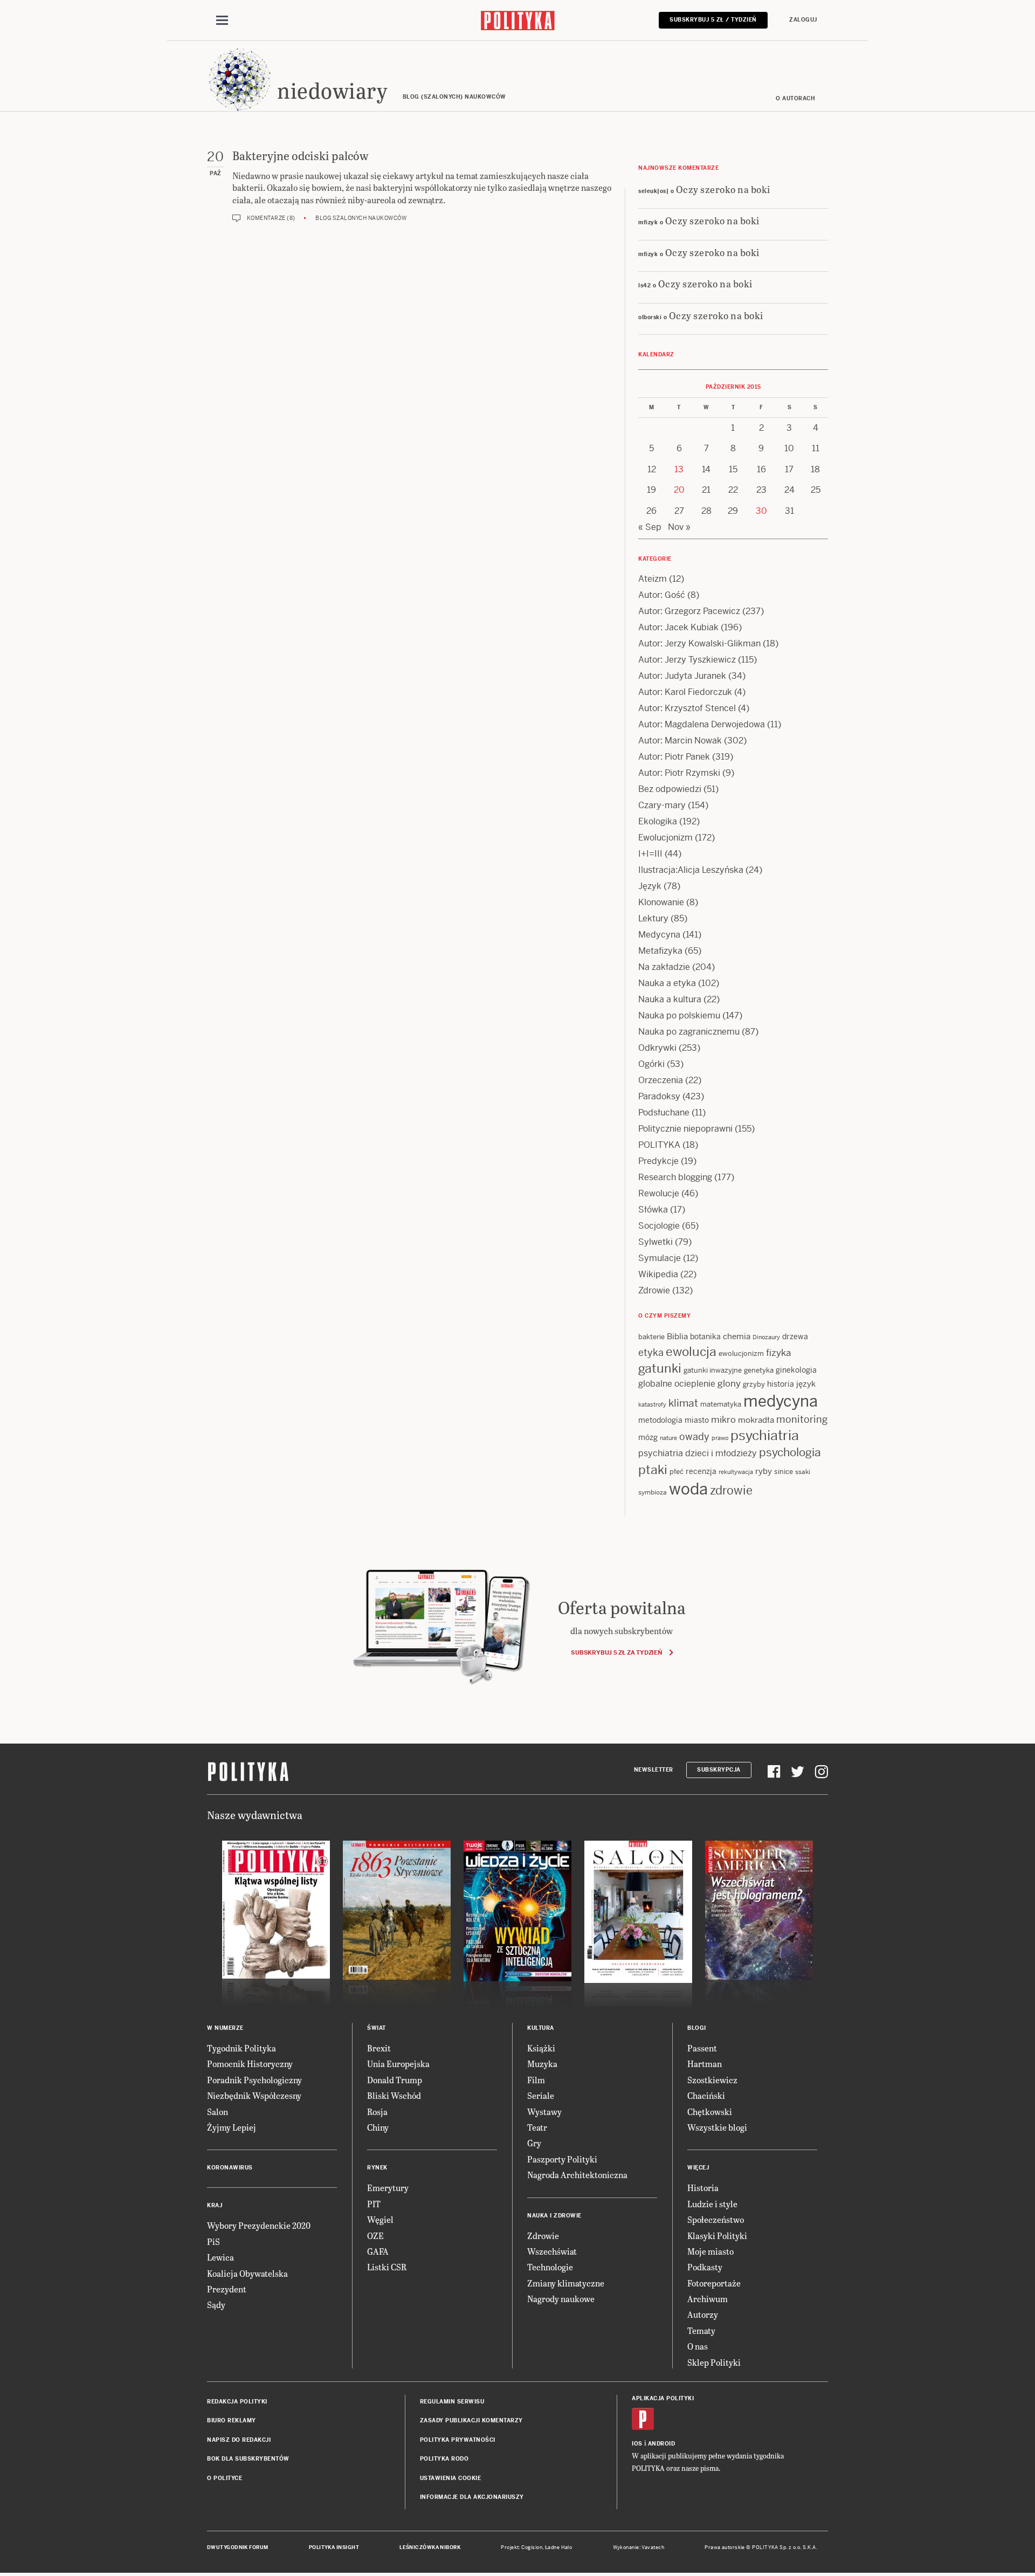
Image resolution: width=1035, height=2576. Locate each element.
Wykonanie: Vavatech (639, 2547)
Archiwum (708, 2299)
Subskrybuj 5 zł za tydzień (616, 1652)
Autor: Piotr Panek (674, 757)
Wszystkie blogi (717, 2127)
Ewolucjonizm (665, 838)
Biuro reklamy (232, 2420)
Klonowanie (661, 902)
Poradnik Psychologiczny (254, 2080)
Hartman (705, 2064)
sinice (784, 1472)
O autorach (795, 98)
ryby (764, 1471)
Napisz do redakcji (239, 2440)
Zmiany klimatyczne (566, 2283)
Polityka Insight (334, 2547)
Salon (218, 2112)
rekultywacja (736, 1472)
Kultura (541, 2028)
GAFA (378, 2251)
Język (650, 886)
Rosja (377, 2112)
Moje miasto (710, 2251)
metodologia (660, 1420)
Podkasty (705, 2267)
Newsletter (654, 1770)
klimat (683, 1403)
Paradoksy (659, 1096)
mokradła (756, 1420)
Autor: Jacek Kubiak (678, 627)
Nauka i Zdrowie (554, 2216)
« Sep (650, 527)
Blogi (697, 2028)
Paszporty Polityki (562, 2159)
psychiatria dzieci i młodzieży (698, 1453)
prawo (720, 1438)
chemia (737, 1336)
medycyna (781, 1401)
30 (761, 511)
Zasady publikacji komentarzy (471, 2420)
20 (679, 490)
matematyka (721, 1404)
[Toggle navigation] (222, 20)
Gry (534, 2143)
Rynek (377, 2168)
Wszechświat (552, 2251)
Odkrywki (657, 1048)
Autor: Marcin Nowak (680, 741)
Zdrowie (654, 1290)
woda (688, 1489)
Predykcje (658, 1161)
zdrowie (731, 1490)
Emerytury (388, 2188)
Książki (541, 2048)
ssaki (803, 1472)
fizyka (778, 1353)
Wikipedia (658, 1274)
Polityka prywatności (458, 2440)
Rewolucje (659, 1193)
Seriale (541, 2095)
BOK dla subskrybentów (248, 2459)
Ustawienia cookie (451, 2478)
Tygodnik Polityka (241, 2048)
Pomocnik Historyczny (250, 2064)
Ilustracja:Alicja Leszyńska (691, 870)
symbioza (653, 1492)
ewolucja (691, 1352)
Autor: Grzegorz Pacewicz (689, 611)
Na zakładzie (664, 967)
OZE (375, 2236)
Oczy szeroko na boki (723, 189)
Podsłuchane (664, 1113)
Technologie (550, 2267)
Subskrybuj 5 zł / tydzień (713, 20)
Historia (703, 2188)
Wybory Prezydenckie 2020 (259, 2225)
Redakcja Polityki (237, 2402)
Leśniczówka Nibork (430, 2547)
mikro (723, 1420)
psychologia (790, 1452)
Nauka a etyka (667, 983)
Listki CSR (387, 2267)
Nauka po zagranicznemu (689, 1032)
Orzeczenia (661, 1080)
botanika (705, 1337)
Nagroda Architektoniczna (577, 2175)
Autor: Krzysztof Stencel (687, 708)
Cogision (532, 2547)
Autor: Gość (662, 595)
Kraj (215, 2205)
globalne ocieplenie (677, 1384)
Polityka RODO (444, 2459)
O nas (698, 2346)
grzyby (754, 1384)
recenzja (701, 1471)
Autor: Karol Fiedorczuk (685, 692)
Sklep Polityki (714, 2362)
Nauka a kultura (670, 999)
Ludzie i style (712, 2204)
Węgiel (380, 2219)
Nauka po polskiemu (679, 1015)
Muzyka (542, 2064)
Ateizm (653, 579)
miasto (697, 1420)
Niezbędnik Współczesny (254, 2095)
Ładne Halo (559, 2547)
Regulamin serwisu (452, 2402)
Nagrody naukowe (561, 2299)
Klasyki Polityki (717, 2236)
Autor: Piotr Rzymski (679, 773)
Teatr (537, 2127)
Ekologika (658, 821)
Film (536, 2080)
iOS (637, 2444)
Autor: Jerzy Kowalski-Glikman (699, 643)
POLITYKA (659, 1145)
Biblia (677, 1336)
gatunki (660, 1368)
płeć (677, 1472)
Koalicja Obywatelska (247, 2273)
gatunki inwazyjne (713, 1370)
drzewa (795, 1337)
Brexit (379, 2048)
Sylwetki (655, 1242)
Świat (377, 2028)
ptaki (653, 1470)
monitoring (802, 1419)
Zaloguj (803, 20)
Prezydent (227, 2289)
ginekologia (796, 1370)
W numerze (225, 2028)
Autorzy (703, 2314)
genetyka (759, 1370)
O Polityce (225, 2478)
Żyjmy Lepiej (232, 2127)
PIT (374, 2204)
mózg (648, 1437)
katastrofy (652, 1404)
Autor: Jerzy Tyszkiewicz (687, 660)
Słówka (653, 1210)
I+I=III (650, 854)
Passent (702, 2048)
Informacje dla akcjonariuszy (472, 2497)
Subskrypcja (719, 1770)
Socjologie (659, 1226)
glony (729, 1383)
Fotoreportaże (714, 2283)
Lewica (220, 2257)
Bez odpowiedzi (670, 789)
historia (781, 1384)
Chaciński (706, 2095)
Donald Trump (395, 2080)
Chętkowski (710, 2112)
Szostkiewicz (712, 2080)
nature (668, 1438)
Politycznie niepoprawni (685, 1129)
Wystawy (544, 2112)
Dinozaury (766, 1337)
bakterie (651, 1337)
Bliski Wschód (394, 2095)
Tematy (701, 2330)
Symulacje (660, 1258)
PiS (213, 2241)
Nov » (679, 527)
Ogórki (651, 1064)
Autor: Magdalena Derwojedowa (702, 724)
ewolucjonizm (741, 1354)
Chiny (378, 2127)
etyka (651, 1352)
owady (694, 1437)
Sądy (216, 2305)
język (806, 1384)
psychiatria (765, 1435)
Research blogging (675, 1177)
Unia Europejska (398, 2064)
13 (679, 469)
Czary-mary (662, 805)
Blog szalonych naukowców (361, 218)
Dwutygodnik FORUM (238, 2547)
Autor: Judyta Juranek (682, 676)
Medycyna (659, 935)
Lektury (653, 918)
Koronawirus (230, 2168)
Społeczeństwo (716, 2219)
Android (662, 2444)
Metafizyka (660, 951)
